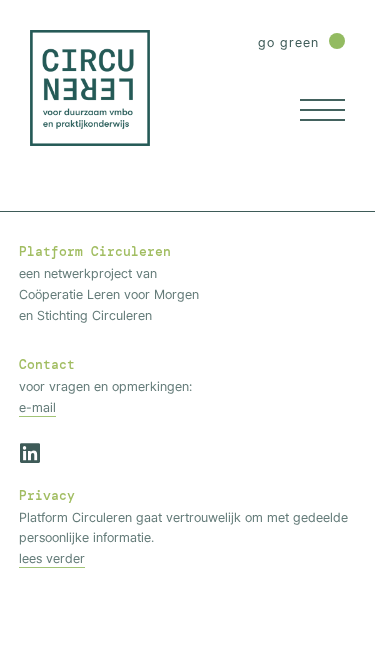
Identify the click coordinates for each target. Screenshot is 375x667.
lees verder (52, 558)
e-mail (37, 407)
